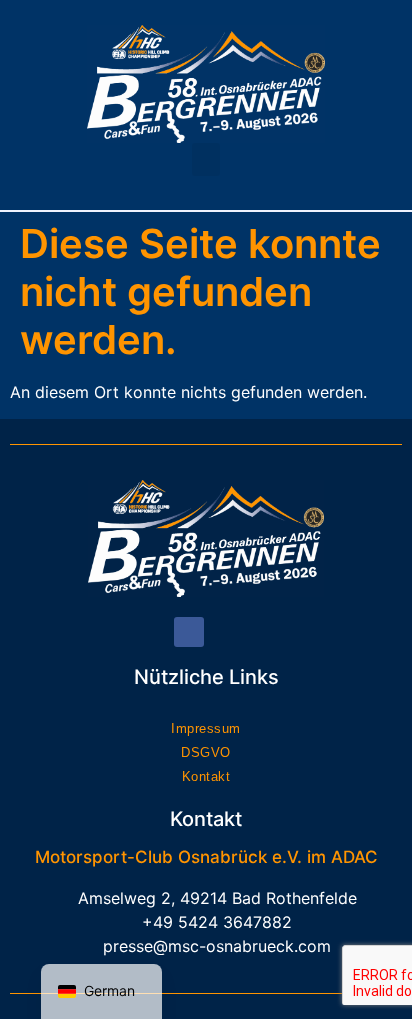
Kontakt (206, 776)
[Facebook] (189, 632)
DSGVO (206, 752)
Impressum (206, 728)
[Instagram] (224, 632)
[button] (206, 159)
